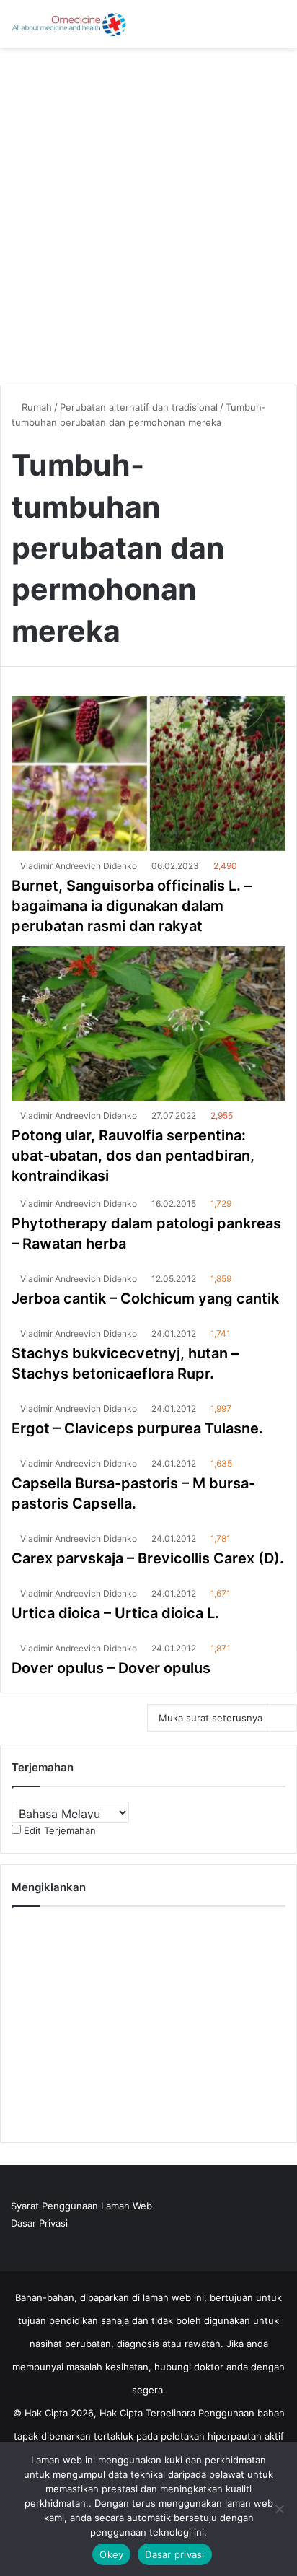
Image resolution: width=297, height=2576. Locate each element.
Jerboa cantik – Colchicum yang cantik (145, 1298)
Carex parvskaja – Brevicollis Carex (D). (148, 1558)
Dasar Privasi (39, 2223)
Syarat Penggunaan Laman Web (81, 2206)
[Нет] (279, 2509)
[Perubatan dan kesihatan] (68, 24)
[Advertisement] (148, 211)
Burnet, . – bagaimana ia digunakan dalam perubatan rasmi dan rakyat (132, 906)
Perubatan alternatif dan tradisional (139, 407)
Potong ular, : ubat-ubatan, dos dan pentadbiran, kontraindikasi (133, 1156)
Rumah (35, 407)
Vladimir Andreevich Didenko (79, 866)
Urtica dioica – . (115, 1613)
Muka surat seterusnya (210, 1718)
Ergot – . (137, 1428)
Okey (111, 2554)
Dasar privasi (174, 2554)
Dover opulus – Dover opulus (111, 1668)
